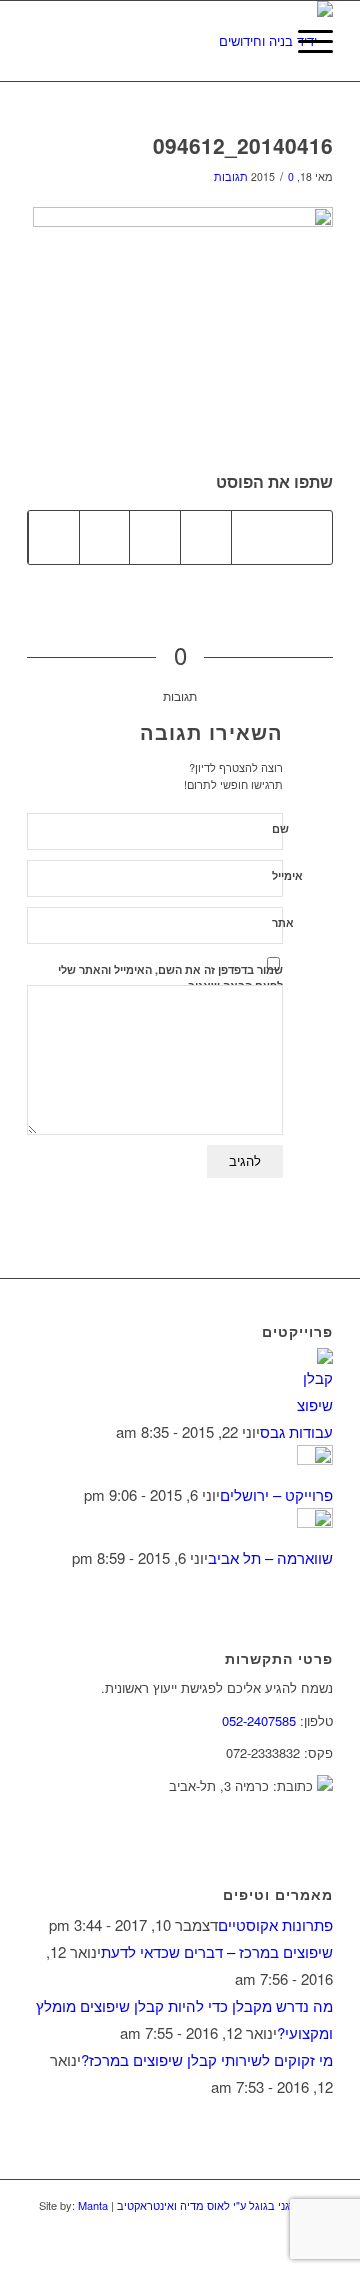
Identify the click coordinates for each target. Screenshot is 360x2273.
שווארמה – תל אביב (270, 1557)
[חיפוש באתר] (258, 41)
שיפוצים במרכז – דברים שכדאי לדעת (217, 1951)
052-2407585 (259, 1720)
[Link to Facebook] (288, 2248)
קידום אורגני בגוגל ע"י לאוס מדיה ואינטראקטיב (223, 2205)
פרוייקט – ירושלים (276, 1494)
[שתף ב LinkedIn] (105, 537)
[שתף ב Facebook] (306, 537)
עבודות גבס (296, 1431)
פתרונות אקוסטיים (275, 1924)
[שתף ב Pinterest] (155, 537)
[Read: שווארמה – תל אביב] (315, 1521)
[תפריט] (305, 41)
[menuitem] (258, 41)
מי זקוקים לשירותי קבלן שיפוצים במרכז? (207, 2059)
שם (280, 828)
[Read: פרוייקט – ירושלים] (315, 1458)
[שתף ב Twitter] (257, 537)
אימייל (287, 875)
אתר (283, 922)
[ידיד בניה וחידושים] (210, 41)
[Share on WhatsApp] (206, 537)
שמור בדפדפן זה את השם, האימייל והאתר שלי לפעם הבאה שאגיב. (170, 978)
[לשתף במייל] (54, 537)
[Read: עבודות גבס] (315, 1404)
